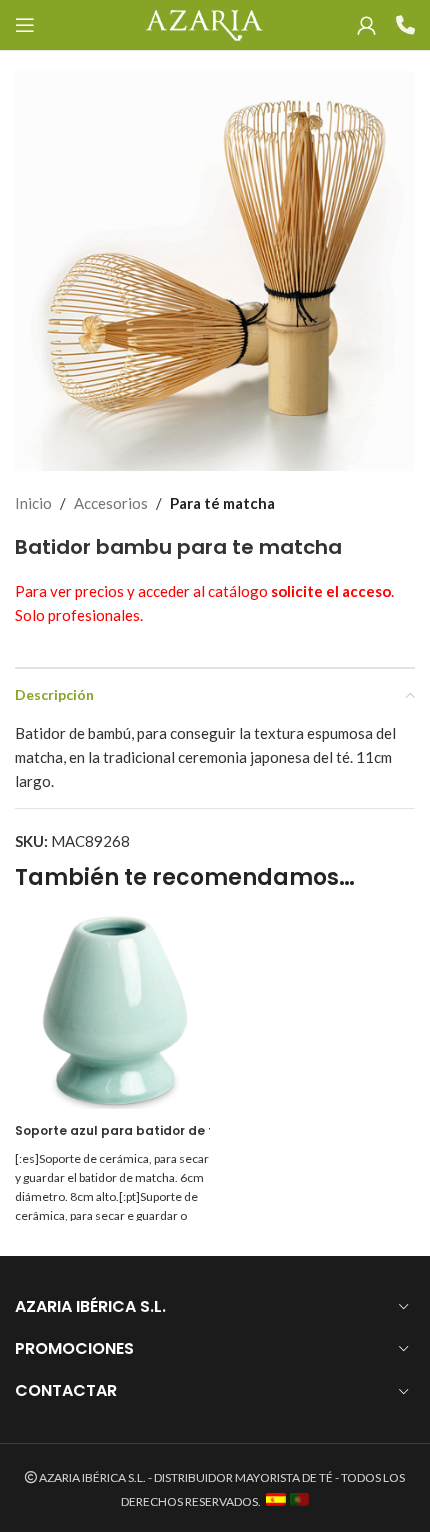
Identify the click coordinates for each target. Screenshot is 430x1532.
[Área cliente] (366, 25)
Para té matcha (222, 503)
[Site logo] (203, 23)
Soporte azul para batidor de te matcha (146, 1130)
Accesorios (111, 503)
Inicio (33, 503)
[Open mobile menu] (25, 25)
